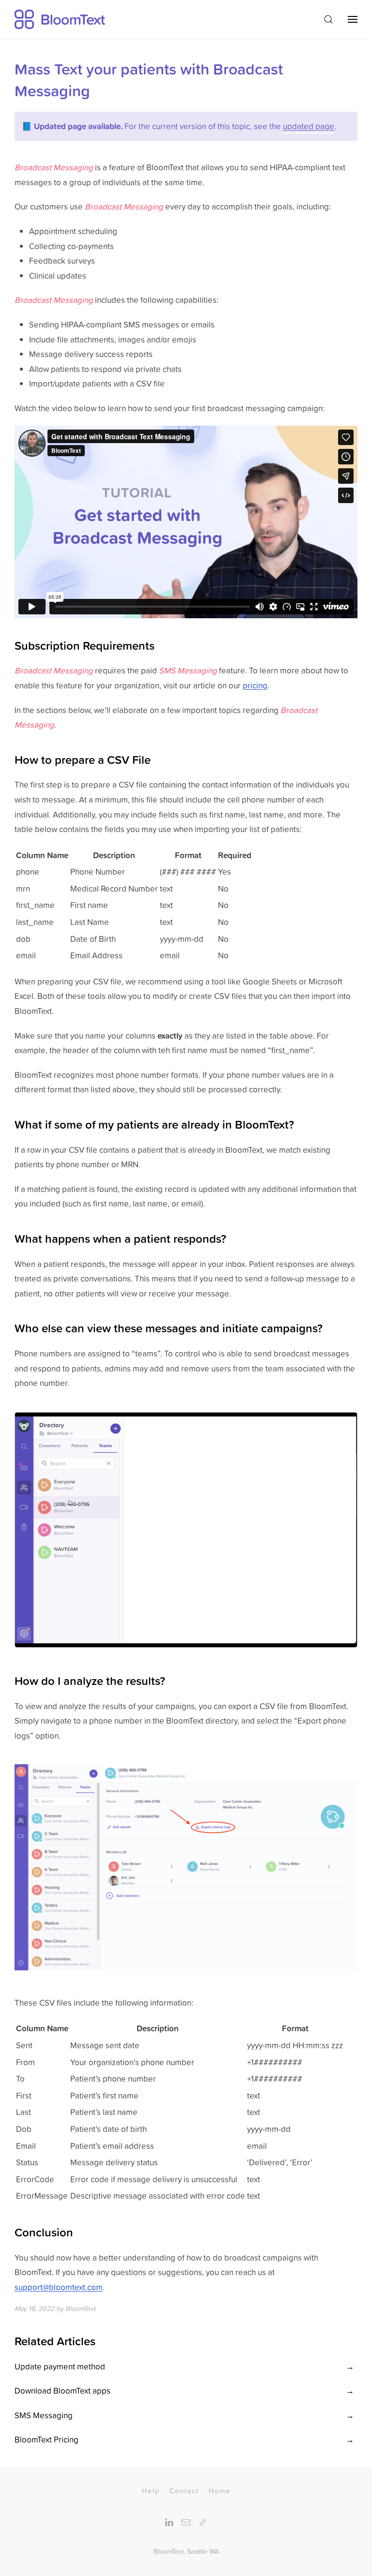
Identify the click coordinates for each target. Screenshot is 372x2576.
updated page (309, 126)
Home (220, 2491)
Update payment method (60, 2367)
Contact (184, 2491)
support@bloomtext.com (59, 2287)
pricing (255, 685)
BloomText (169, 2551)
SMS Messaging (44, 2415)
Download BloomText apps (62, 2391)
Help (151, 2491)
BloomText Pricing (46, 2440)
